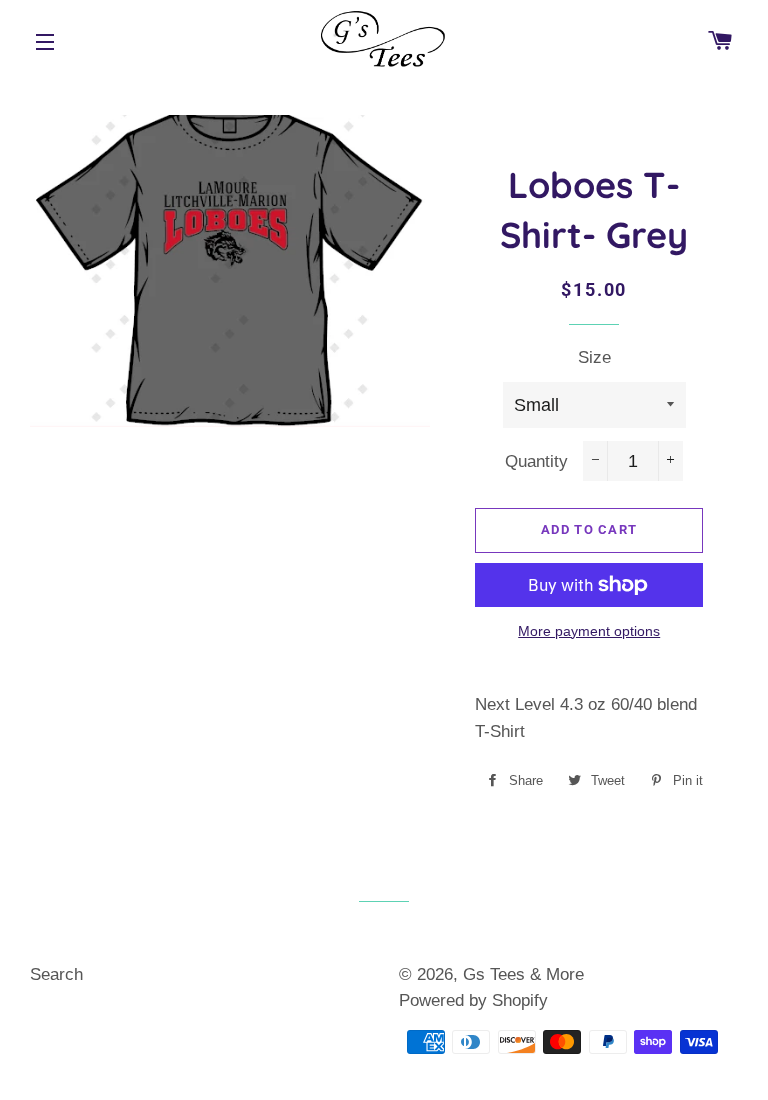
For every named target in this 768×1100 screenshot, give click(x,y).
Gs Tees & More (523, 974)
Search (56, 974)
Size (594, 357)
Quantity (536, 461)
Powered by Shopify (473, 1000)
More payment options (589, 631)
